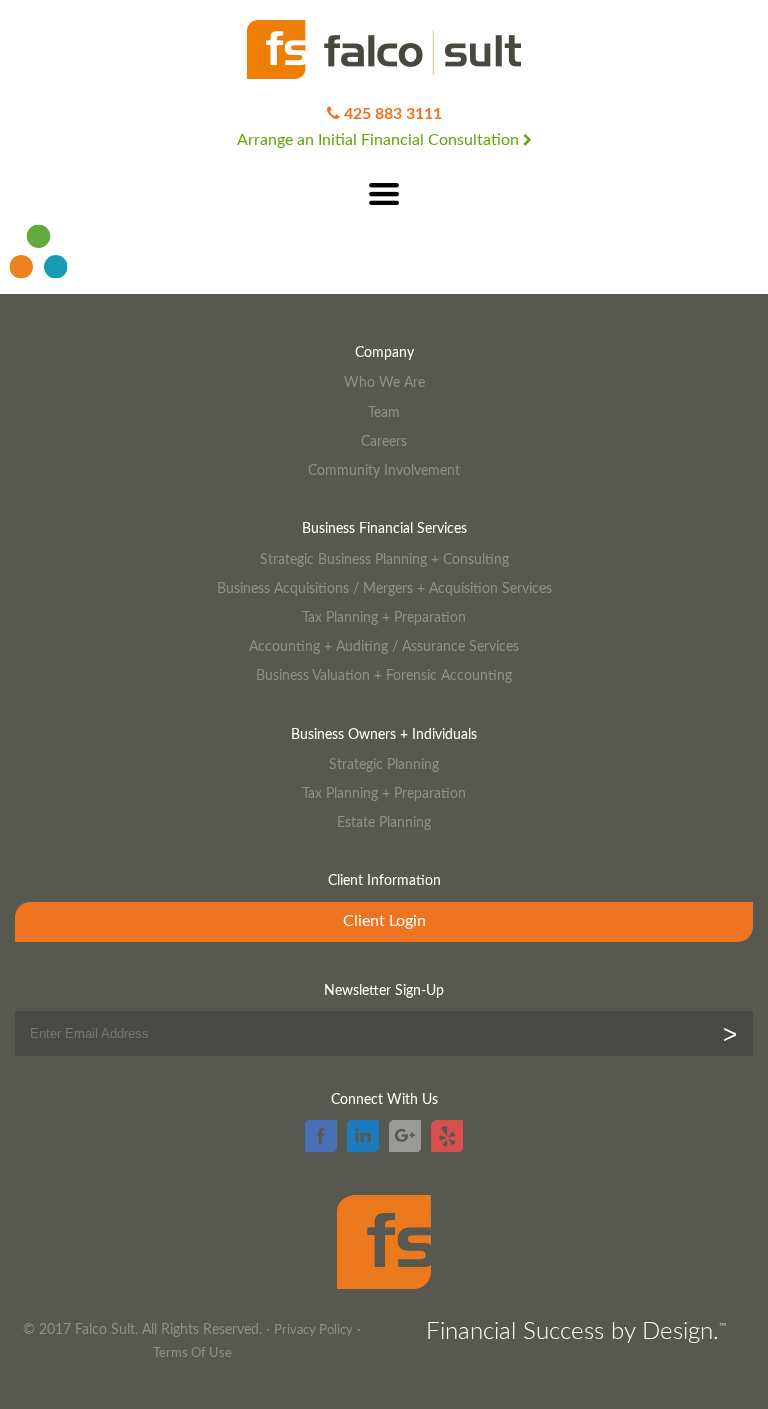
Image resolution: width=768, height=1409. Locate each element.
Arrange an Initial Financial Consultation (380, 140)
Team (384, 412)
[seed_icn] (39, 286)
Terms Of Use (192, 1353)
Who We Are (384, 382)
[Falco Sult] (384, 51)
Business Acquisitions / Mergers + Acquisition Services (384, 588)
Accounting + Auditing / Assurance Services (384, 646)
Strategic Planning (384, 764)
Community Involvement (384, 470)
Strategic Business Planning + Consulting (384, 559)
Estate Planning (384, 822)
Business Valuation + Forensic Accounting (384, 675)
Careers (384, 441)
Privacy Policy (313, 1330)
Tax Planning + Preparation (384, 617)
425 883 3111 (393, 114)
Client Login (384, 921)
